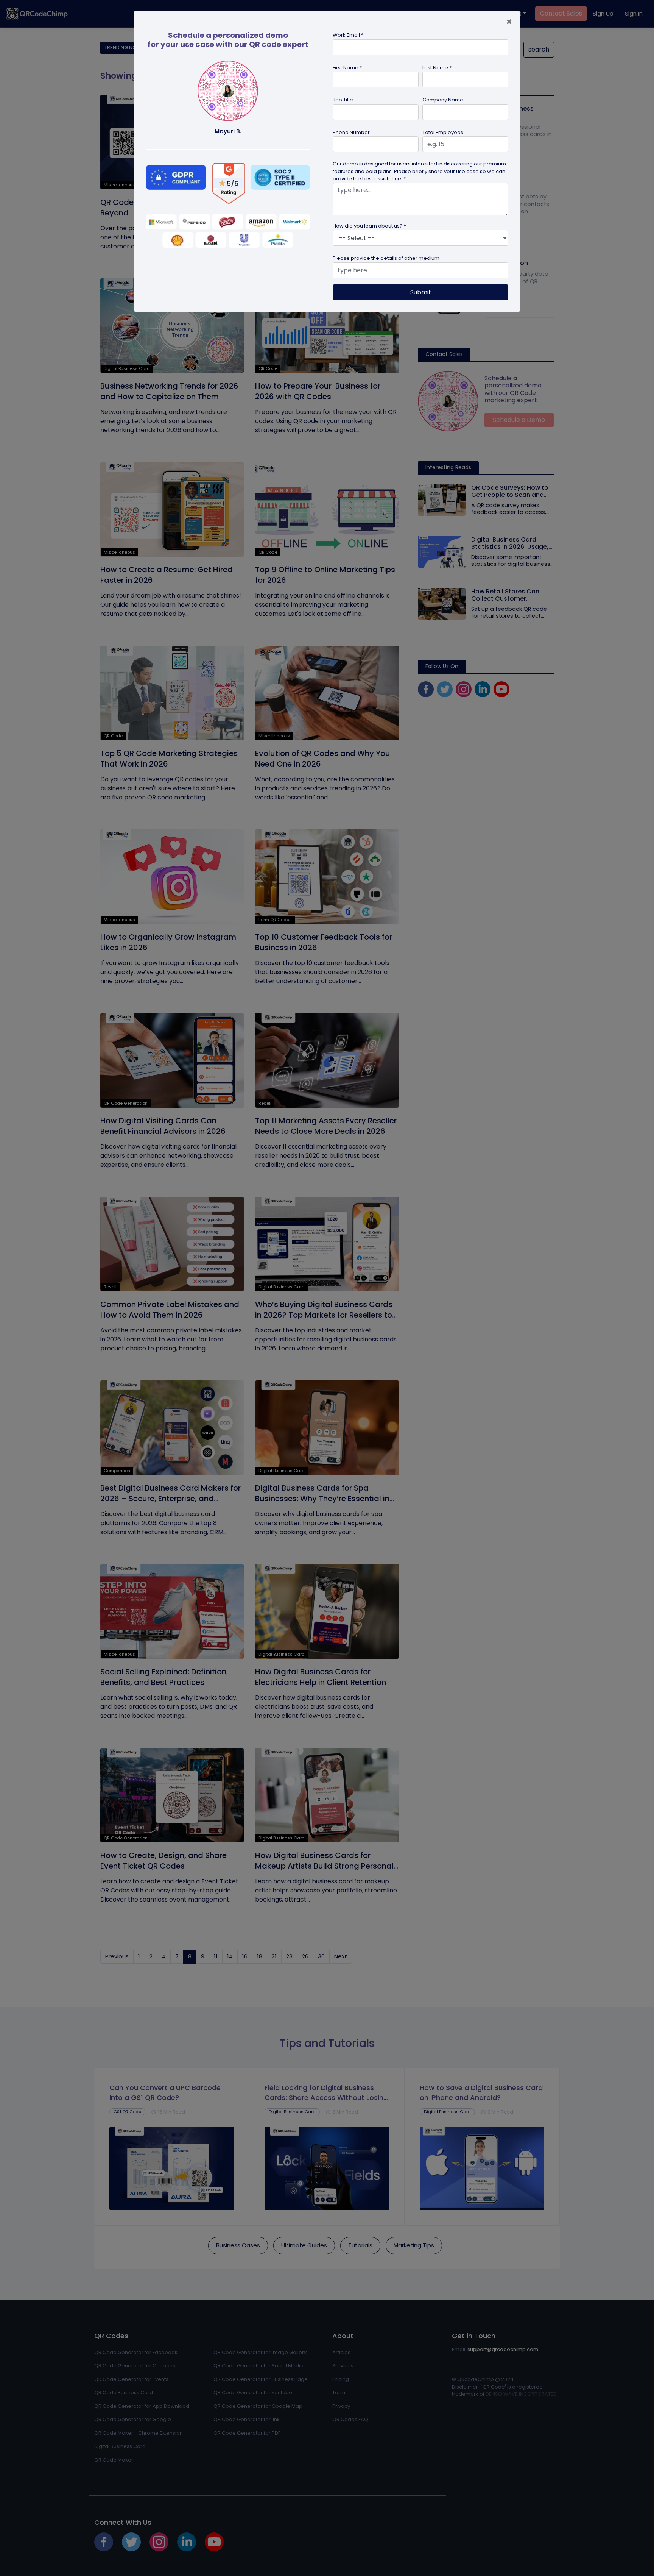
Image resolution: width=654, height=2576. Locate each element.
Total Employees (443, 132)
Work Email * (348, 35)
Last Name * (437, 68)
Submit (421, 292)
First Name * (347, 68)
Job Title (343, 100)
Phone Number (351, 132)
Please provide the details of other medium (386, 258)
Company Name (443, 100)
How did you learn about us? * (369, 226)
